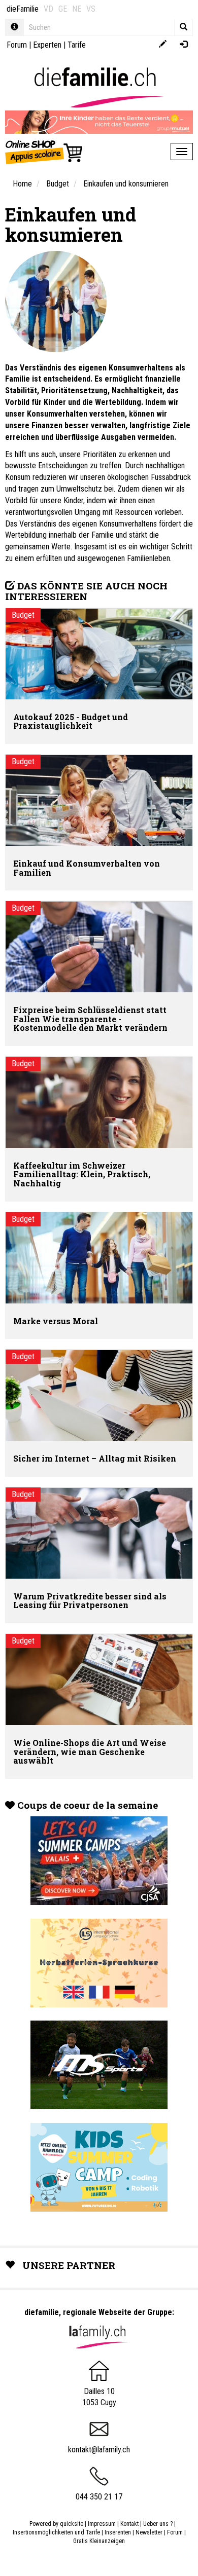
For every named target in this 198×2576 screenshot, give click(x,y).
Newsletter (149, 2532)
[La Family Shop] (44, 152)
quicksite (72, 2524)
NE (77, 9)
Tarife (77, 45)
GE (63, 9)
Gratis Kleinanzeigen (99, 2541)
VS (91, 9)
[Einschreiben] (163, 45)
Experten (47, 45)
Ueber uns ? (158, 2524)
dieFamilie (23, 9)
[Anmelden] (184, 45)
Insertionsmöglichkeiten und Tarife (56, 2532)
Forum (17, 45)
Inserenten (119, 2532)
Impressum (102, 2524)
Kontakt (129, 2524)
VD (48, 9)
